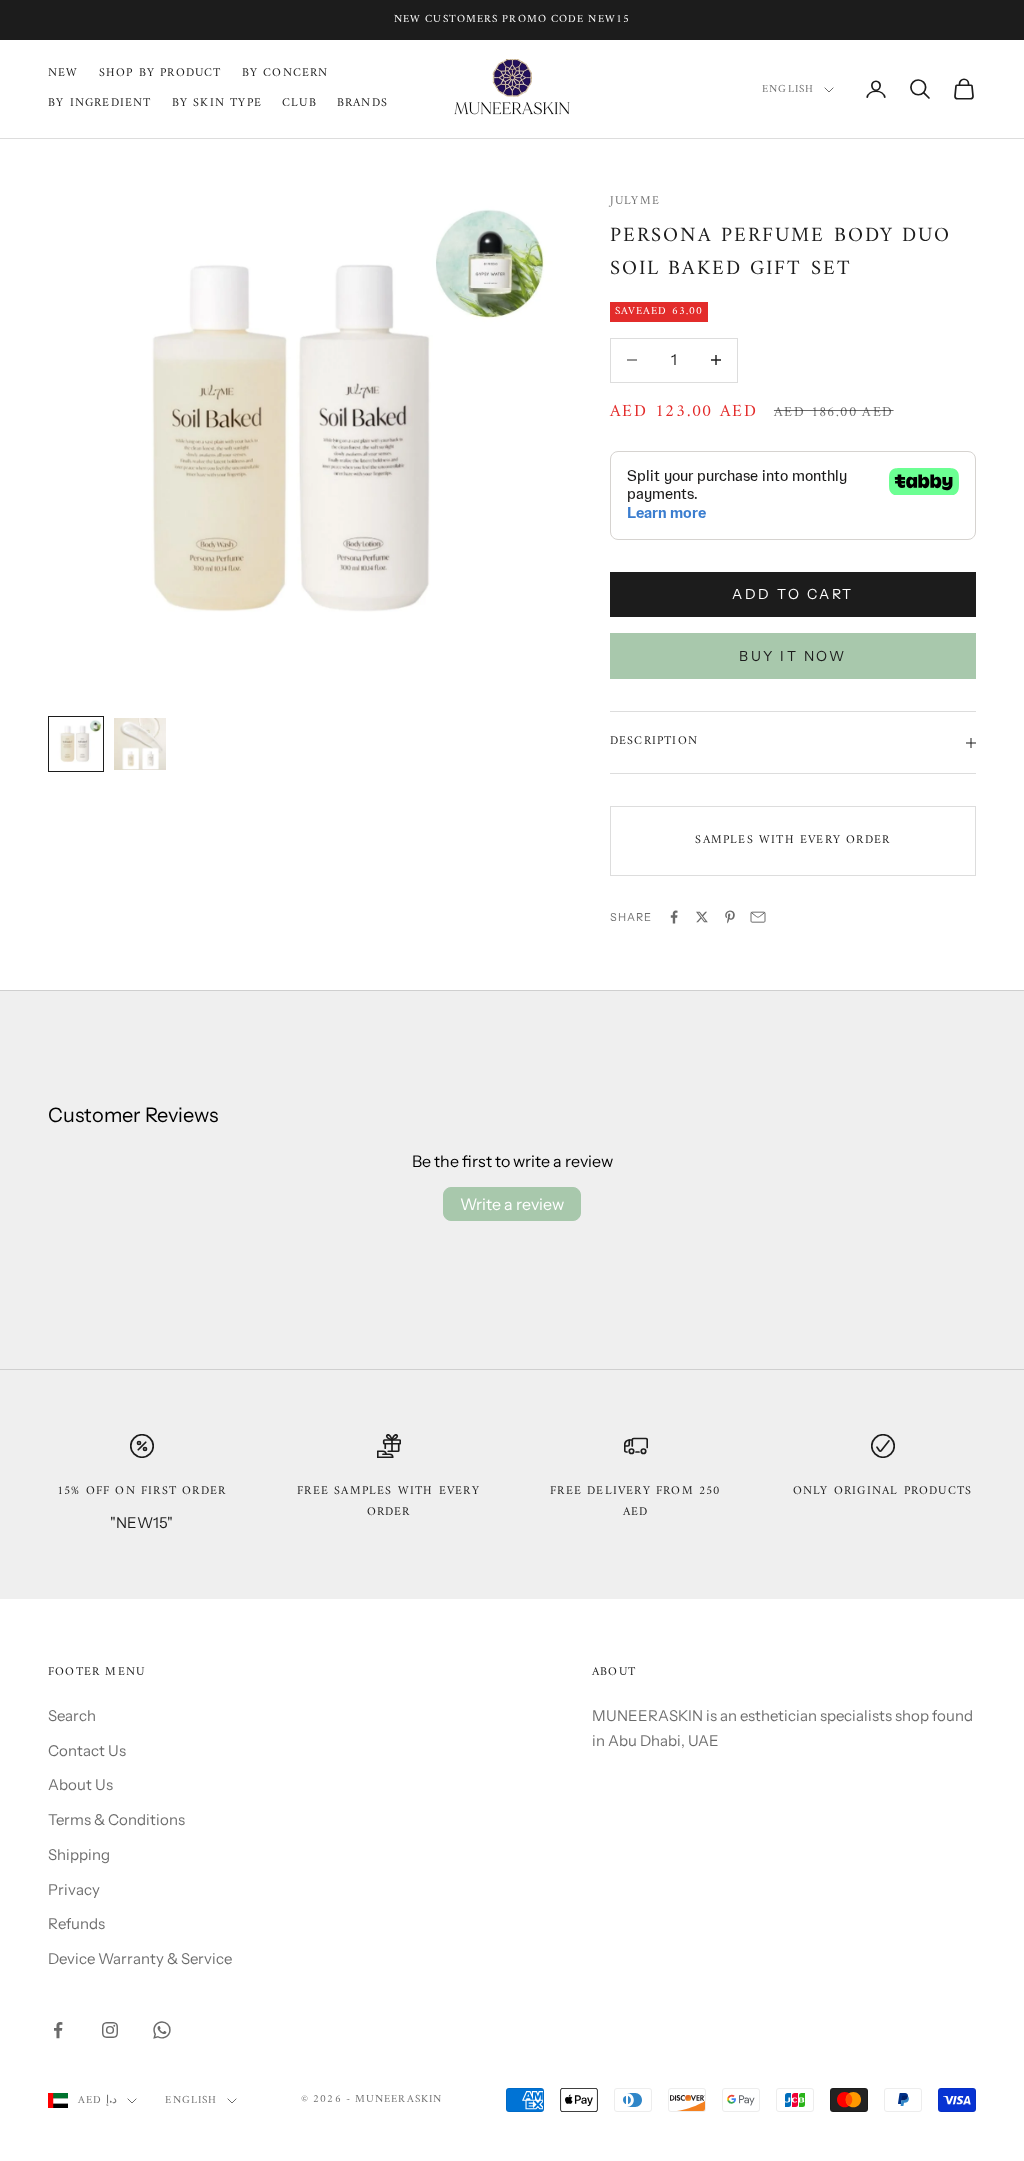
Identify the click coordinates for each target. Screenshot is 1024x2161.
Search (72, 1715)
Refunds (76, 1923)
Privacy (74, 1889)
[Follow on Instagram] (110, 2030)
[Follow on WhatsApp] (162, 2030)
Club (299, 104)
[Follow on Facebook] (58, 2030)
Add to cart (793, 594)
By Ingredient (100, 104)
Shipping (79, 1854)
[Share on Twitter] (702, 917)
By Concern (285, 74)
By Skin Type (217, 104)
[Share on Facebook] (674, 917)
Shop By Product (160, 74)
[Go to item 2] (140, 744)
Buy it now (792, 656)
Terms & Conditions (116, 1819)
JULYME (635, 201)
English (788, 90)
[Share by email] (758, 917)
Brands (362, 104)
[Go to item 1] (76, 744)
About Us (80, 1784)
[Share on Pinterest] (730, 917)
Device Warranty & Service (140, 1958)
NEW (63, 74)
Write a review (512, 1204)
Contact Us (87, 1750)
